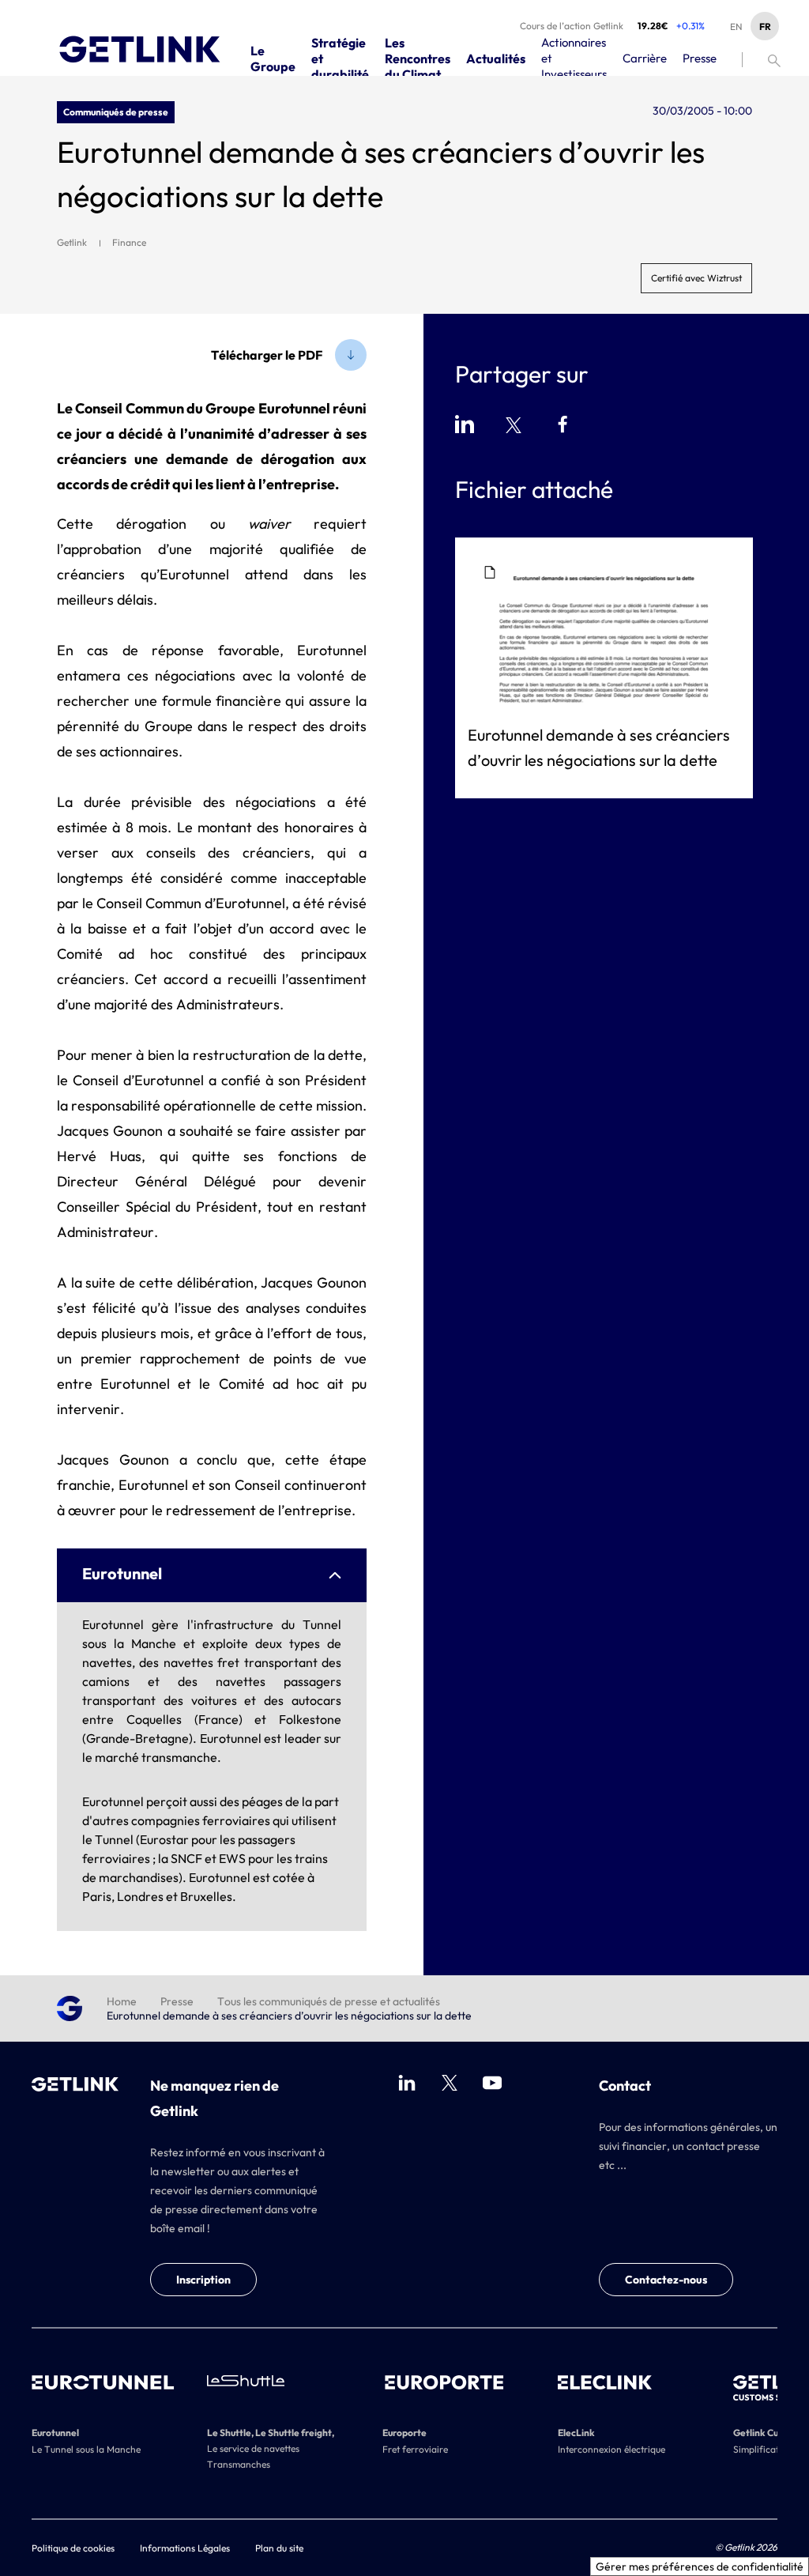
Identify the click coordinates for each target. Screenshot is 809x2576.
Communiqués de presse (116, 112)
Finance (129, 242)
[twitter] (450, 2083)
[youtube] (492, 2083)
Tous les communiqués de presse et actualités (329, 2001)
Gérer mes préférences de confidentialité (700, 2567)
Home (122, 2001)
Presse (177, 2001)
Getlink (72, 242)
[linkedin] (407, 2083)
